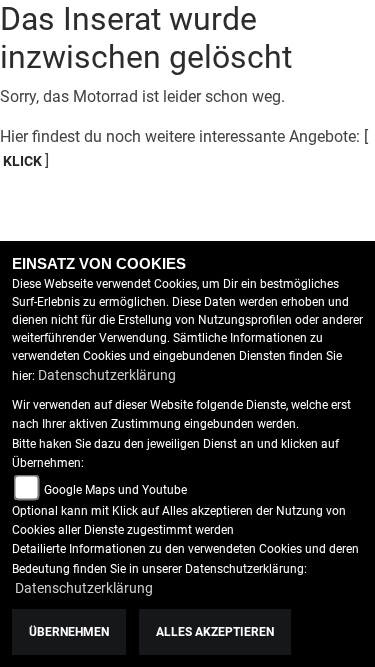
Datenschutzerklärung (107, 375)
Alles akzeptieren (215, 632)
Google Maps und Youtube (115, 490)
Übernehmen (69, 632)
